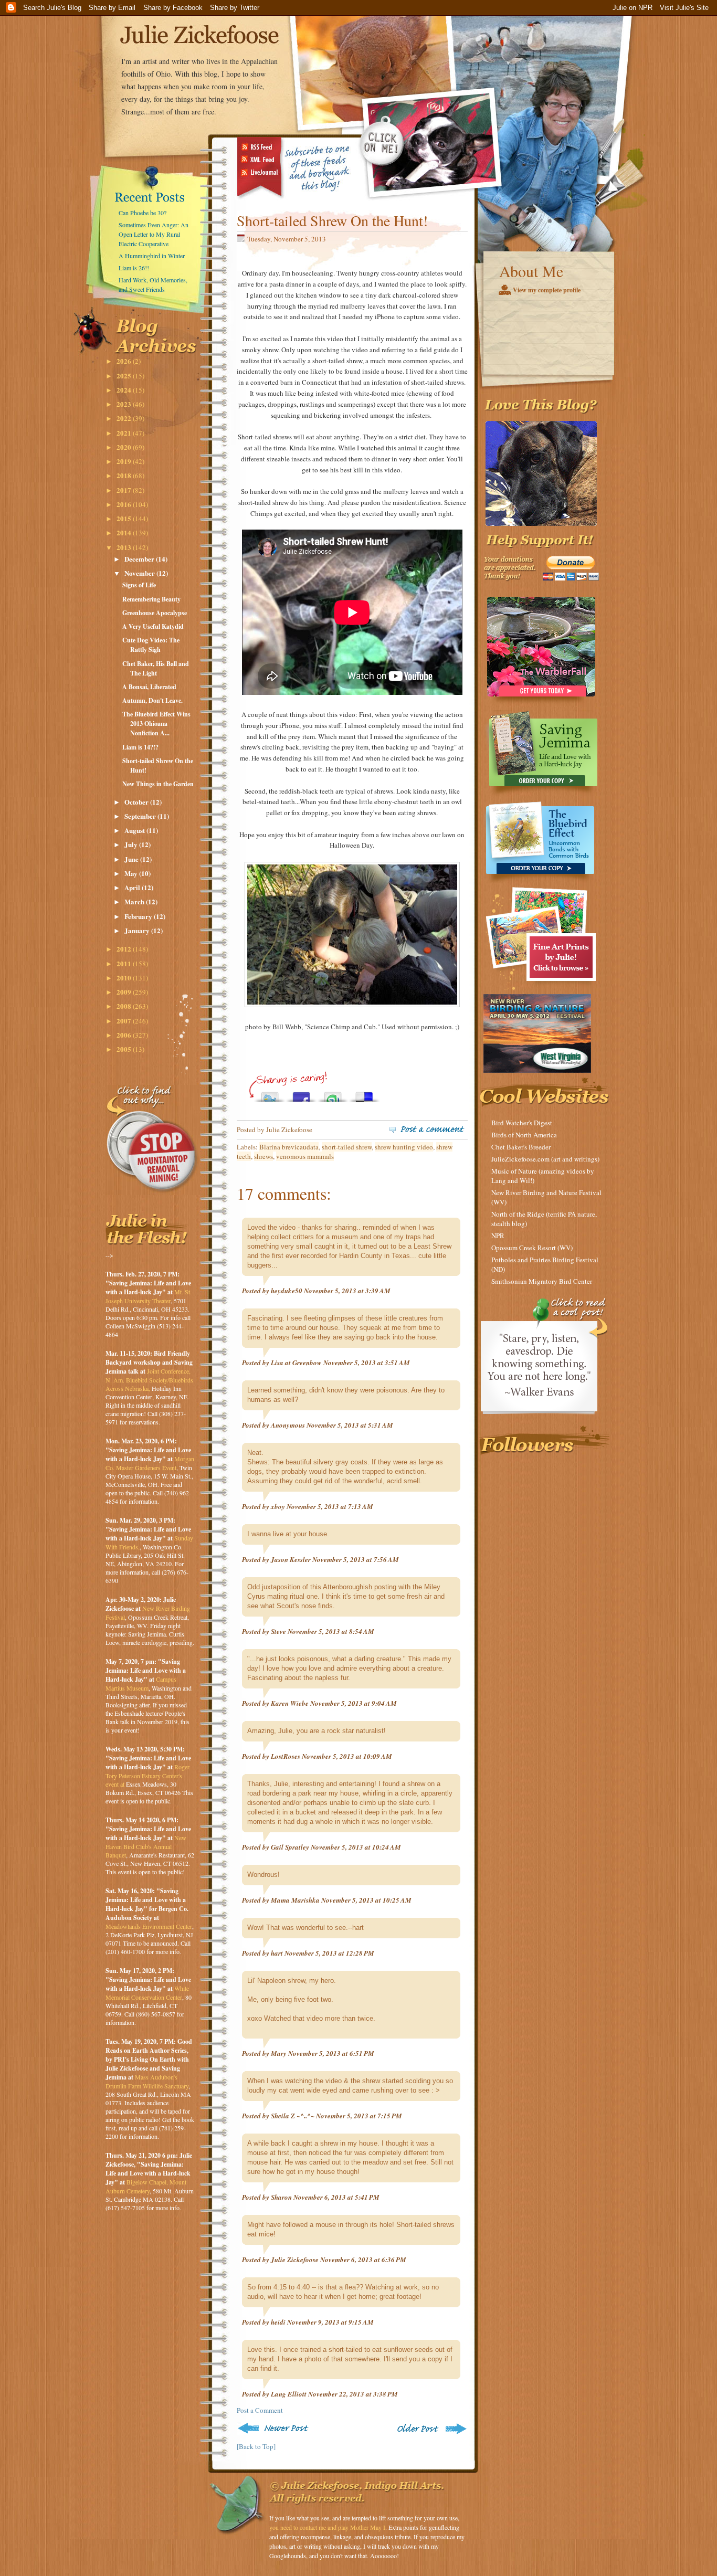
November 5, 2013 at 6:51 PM (331, 2053)
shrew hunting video (404, 1147)
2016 (125, 504)
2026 (125, 361)
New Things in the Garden (158, 784)
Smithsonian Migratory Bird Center (542, 1281)
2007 (125, 1021)
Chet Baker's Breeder (521, 1147)
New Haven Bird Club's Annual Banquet (146, 1846)
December (140, 559)
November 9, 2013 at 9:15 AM (330, 2322)
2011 (125, 963)
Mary (279, 2053)
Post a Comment (260, 2410)
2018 (125, 475)
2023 (125, 404)
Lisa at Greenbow (296, 1363)
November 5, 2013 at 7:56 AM (356, 1559)
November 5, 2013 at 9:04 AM (354, 1703)
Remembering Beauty (151, 599)
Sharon (281, 2197)
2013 (125, 547)
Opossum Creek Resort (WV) (532, 1248)
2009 (125, 992)
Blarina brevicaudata (289, 1147)
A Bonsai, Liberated (149, 687)
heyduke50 (287, 1291)
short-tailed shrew (347, 1147)
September (141, 816)
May (132, 873)
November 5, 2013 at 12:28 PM (329, 1953)
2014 (125, 532)
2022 (125, 418)
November (140, 573)
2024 (125, 390)
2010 (125, 978)
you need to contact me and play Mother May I (327, 2527)
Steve (278, 1631)
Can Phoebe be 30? (143, 213)
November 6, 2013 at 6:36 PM (363, 2260)
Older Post (431, 2428)
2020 (125, 447)
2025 (125, 376)
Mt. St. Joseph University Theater (149, 1296)
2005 (125, 1049)
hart (277, 1953)
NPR (498, 1236)
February (139, 916)
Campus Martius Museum (141, 1683)
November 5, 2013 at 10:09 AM (347, 1756)
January (138, 930)
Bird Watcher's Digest (522, 1123)
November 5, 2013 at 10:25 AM (366, 1900)
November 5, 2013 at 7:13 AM (330, 1506)
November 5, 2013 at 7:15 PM (359, 2116)
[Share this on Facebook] (301, 1094)
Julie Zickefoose (295, 2260)
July (132, 844)
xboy (278, 1506)
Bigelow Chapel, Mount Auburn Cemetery (146, 2186)
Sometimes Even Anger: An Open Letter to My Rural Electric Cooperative (154, 234)
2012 (125, 949)
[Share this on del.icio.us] (364, 1094)
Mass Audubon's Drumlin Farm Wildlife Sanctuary (147, 2081)
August (135, 830)
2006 (125, 1035)
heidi (278, 2322)
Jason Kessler (291, 1559)
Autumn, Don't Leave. (152, 700)
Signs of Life (139, 585)
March (135, 901)
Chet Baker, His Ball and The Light (156, 668)
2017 (125, 490)
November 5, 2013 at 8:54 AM (331, 1631)
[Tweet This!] (270, 1094)
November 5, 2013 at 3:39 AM (347, 1291)
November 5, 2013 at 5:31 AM (350, 1425)
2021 (125, 433)
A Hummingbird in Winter (152, 256)
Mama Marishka (295, 1900)
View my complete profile (547, 290)
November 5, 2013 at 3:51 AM (367, 1363)
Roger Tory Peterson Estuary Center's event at (147, 1775)
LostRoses (286, 1756)
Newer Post (275, 2428)
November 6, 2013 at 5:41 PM (336, 2197)
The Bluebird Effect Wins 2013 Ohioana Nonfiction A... (156, 724)
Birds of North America (524, 1135)
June (132, 859)
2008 (125, 1006)
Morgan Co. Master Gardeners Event (150, 1463)
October (137, 802)
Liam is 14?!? (140, 747)
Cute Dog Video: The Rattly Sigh (151, 645)
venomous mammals (305, 1156)
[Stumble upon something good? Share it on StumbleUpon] (333, 1094)
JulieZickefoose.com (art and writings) (545, 1159)
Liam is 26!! (134, 268)
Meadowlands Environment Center (149, 1926)
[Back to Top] (256, 2446)
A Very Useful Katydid (153, 626)
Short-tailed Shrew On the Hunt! (332, 220)
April (133, 887)
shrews (263, 1156)
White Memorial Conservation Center (147, 1993)
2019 (125, 461)
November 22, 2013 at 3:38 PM (353, 2394)
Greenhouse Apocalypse (155, 613)
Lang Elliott (289, 2394)
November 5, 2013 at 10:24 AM (356, 1847)
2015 (125, 518)
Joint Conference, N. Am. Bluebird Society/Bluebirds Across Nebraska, (149, 1380)
